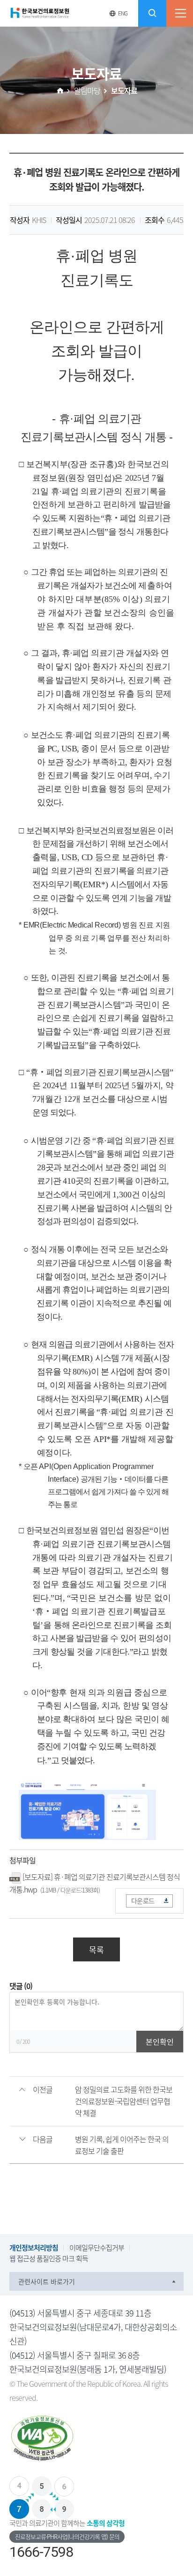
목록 (96, 1949)
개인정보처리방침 (34, 2248)
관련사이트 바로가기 (47, 2281)
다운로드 (143, 1900)
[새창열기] (96, 2440)
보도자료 (124, 90)
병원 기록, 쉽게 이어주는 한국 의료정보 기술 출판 (122, 2145)
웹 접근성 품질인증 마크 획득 (49, 2258)
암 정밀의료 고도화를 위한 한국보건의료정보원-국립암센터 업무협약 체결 (124, 2101)
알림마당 (87, 90)
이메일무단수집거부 (97, 2248)
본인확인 (160, 2041)
